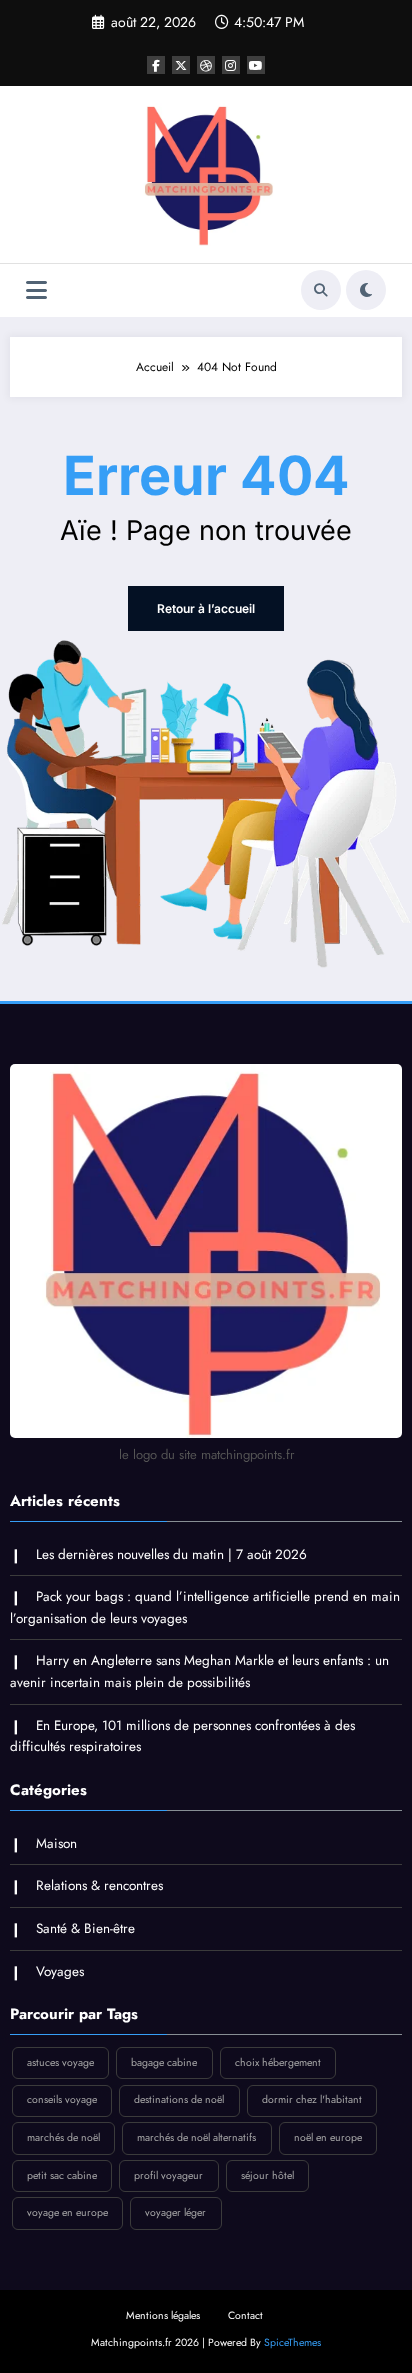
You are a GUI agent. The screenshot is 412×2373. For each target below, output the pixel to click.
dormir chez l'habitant (312, 2099)
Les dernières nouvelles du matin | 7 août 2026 (171, 1554)
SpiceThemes (292, 2342)
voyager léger (175, 2212)
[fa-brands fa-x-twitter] (181, 65)
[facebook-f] (156, 65)
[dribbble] (206, 65)
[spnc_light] (366, 290)
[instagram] (231, 65)
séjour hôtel (267, 2175)
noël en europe (328, 2137)
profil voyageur (168, 2175)
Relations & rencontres (99, 1885)
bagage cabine (164, 2062)
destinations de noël (179, 2099)
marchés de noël (63, 2137)
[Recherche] (321, 290)
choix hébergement (278, 2062)
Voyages (60, 1971)
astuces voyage (60, 2062)
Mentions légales (163, 2315)
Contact (245, 2315)
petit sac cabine (62, 2175)
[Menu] (36, 290)
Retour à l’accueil (206, 608)
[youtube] (256, 65)
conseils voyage (62, 2099)
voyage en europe (67, 2212)
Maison (56, 1843)
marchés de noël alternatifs (196, 2137)
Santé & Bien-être (85, 1928)
